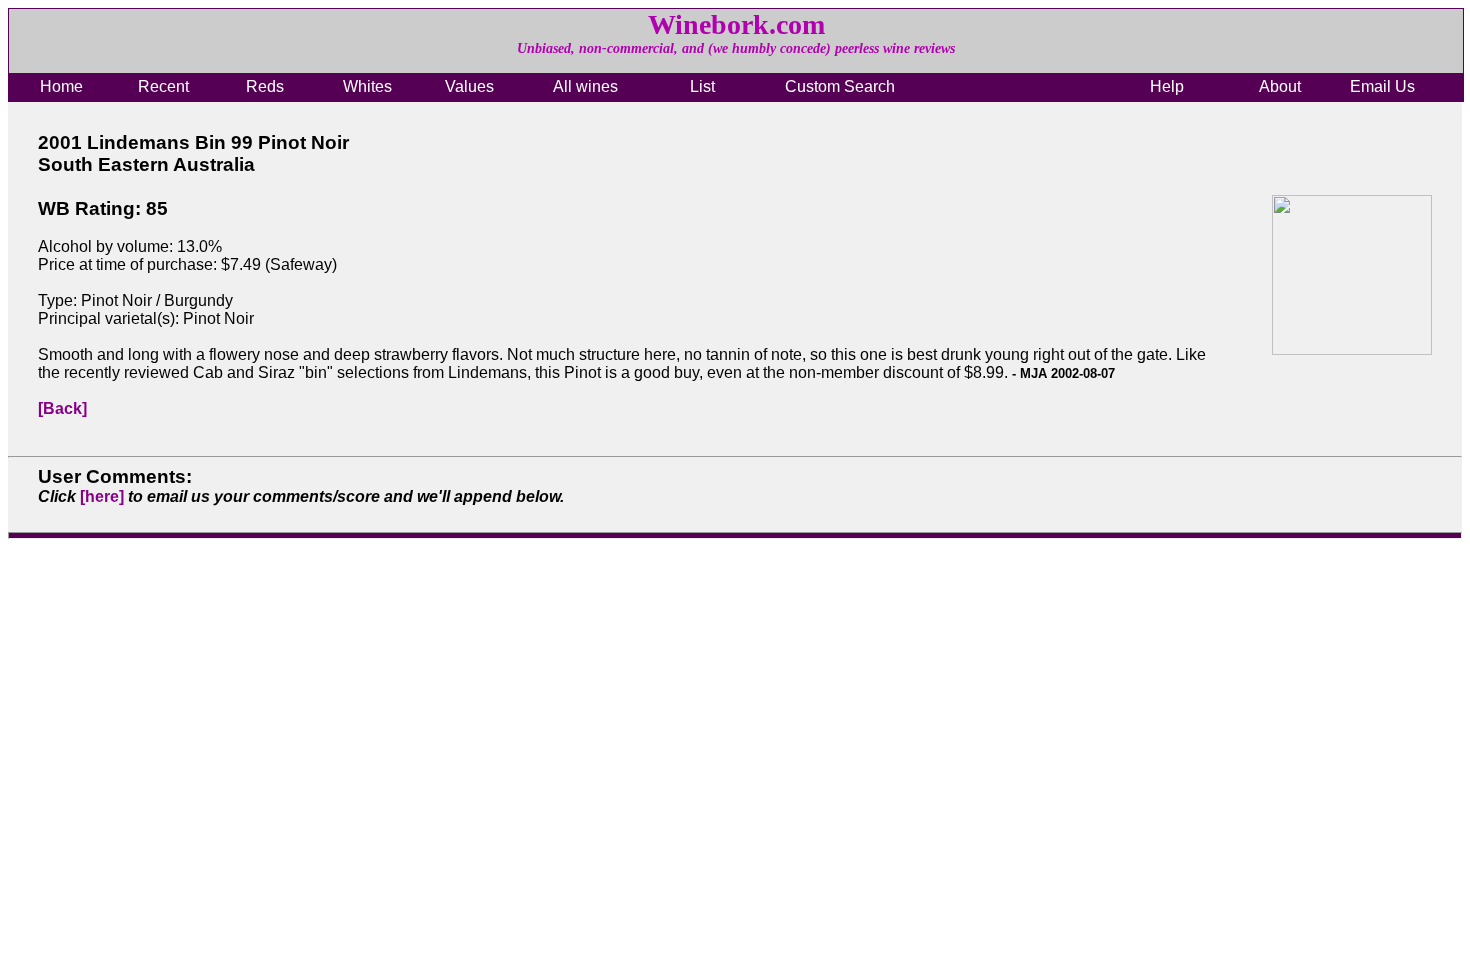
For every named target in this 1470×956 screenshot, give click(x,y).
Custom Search (840, 86)
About (1280, 86)
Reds (265, 86)
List (702, 86)
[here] (102, 496)
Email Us (1382, 86)
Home (61, 86)
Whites (367, 86)
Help (1167, 86)
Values (469, 86)
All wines (585, 86)
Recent (163, 86)
